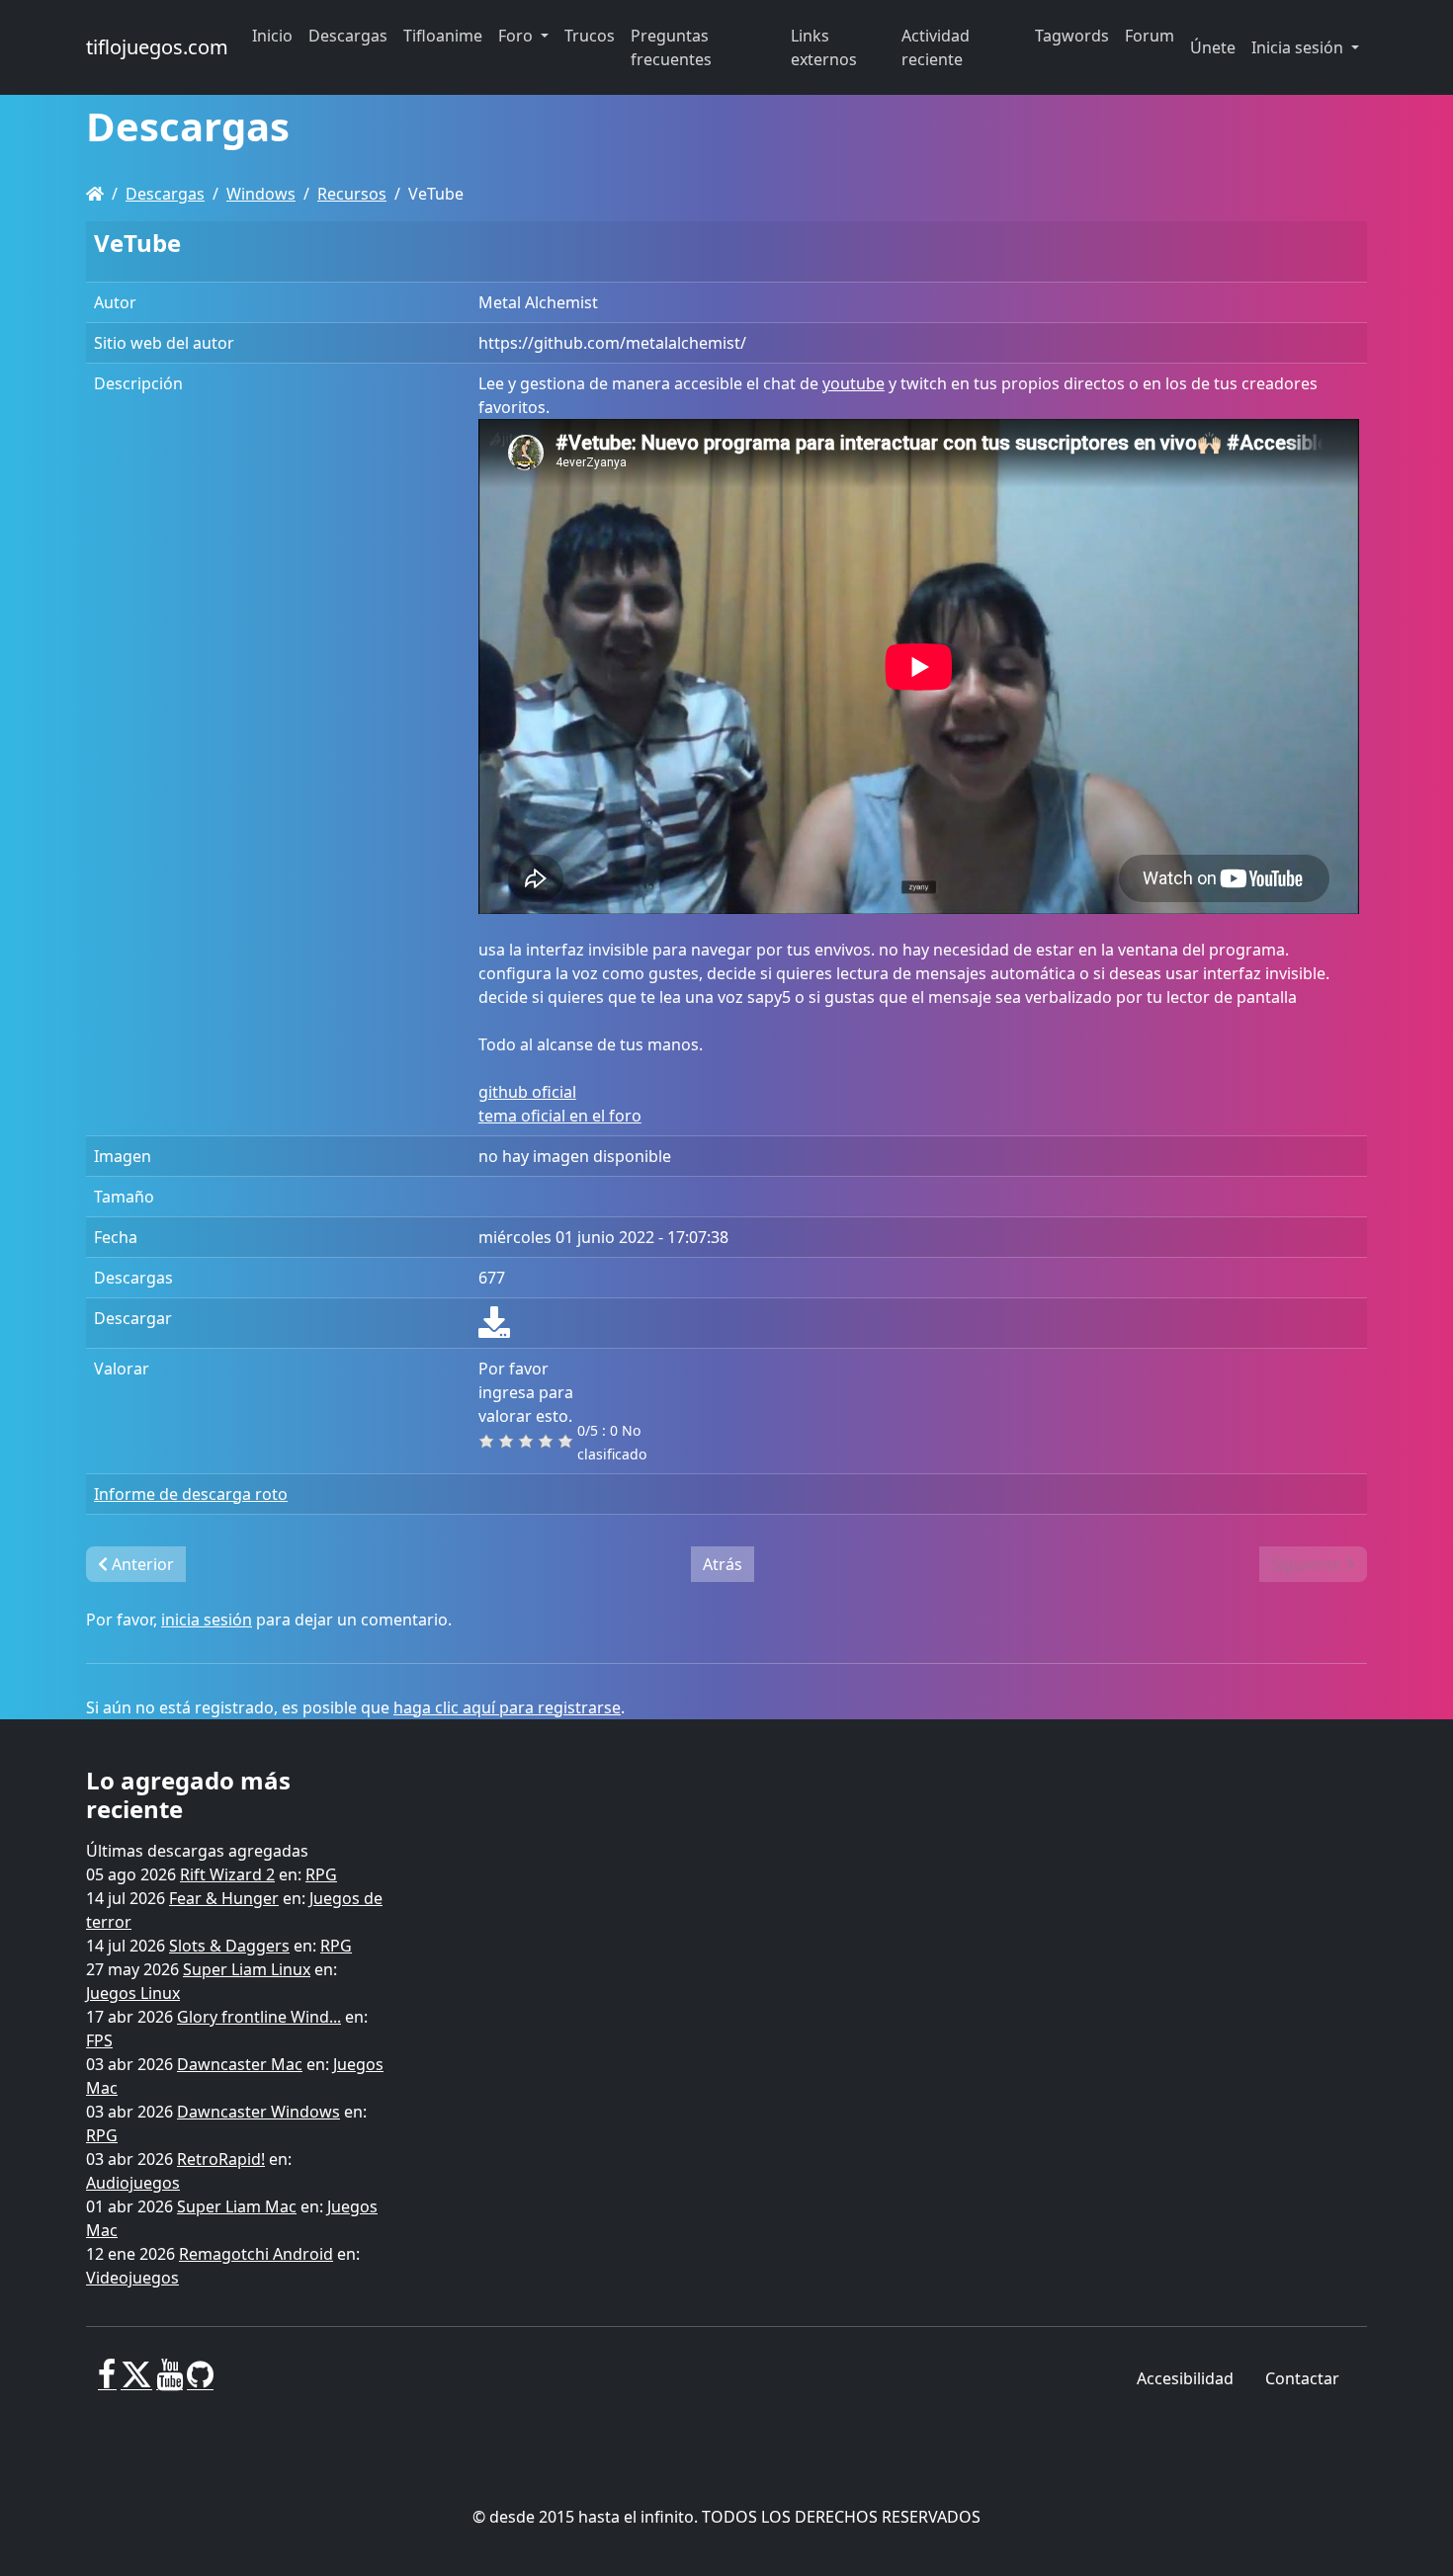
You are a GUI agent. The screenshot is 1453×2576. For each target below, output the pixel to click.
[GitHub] (200, 2382)
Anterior (141, 1564)
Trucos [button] (590, 36)
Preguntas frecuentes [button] (671, 47)
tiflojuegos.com (157, 47)
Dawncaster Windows (258, 2112)
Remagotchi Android (256, 2254)
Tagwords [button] (1072, 36)
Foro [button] (517, 36)
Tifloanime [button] (443, 36)
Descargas (165, 194)
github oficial (527, 1092)
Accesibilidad (1185, 2378)
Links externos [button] (824, 47)
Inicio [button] (272, 36)
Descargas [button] (348, 36)
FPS (99, 2040)
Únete (1213, 47)
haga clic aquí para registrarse (507, 1707)
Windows (261, 194)
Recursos (352, 194)
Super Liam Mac (237, 2206)
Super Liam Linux (247, 1969)
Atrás (723, 1564)
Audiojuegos (133, 2183)
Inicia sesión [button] (1299, 47)
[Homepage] (95, 194)
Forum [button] (1150, 36)
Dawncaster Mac (240, 2064)
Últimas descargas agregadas (197, 1851)
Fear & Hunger (224, 1898)
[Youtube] (170, 2382)
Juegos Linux (133, 1993)
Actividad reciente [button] (936, 47)
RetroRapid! (221, 2159)
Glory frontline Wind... (259, 2017)
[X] (136, 2382)
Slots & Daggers (229, 1946)
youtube (854, 383)
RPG (321, 1874)
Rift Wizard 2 (227, 1874)
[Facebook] (107, 2382)
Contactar (1302, 2378)
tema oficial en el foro (560, 1116)
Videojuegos (132, 2278)
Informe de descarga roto (191, 1494)
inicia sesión (207, 1620)
